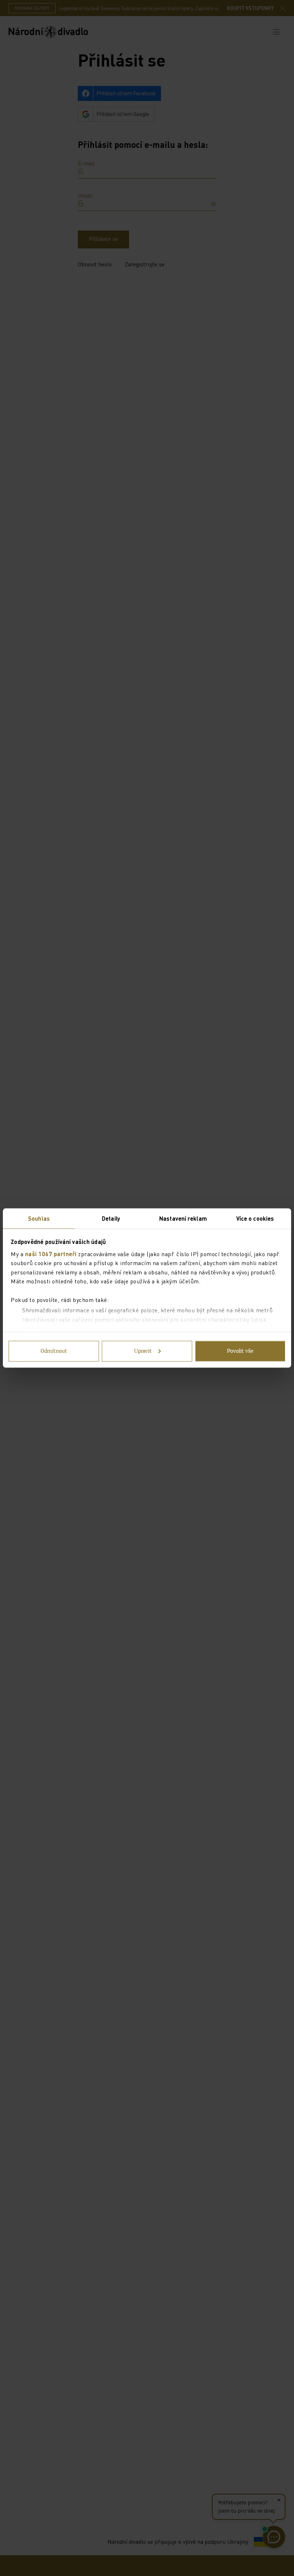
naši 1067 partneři (51, 1253)
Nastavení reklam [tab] (183, 1218)
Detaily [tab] (111, 1218)
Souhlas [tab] (39, 1218)
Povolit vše (240, 1351)
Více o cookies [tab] (255, 1218)
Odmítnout (54, 1351)
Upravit (143, 1351)
